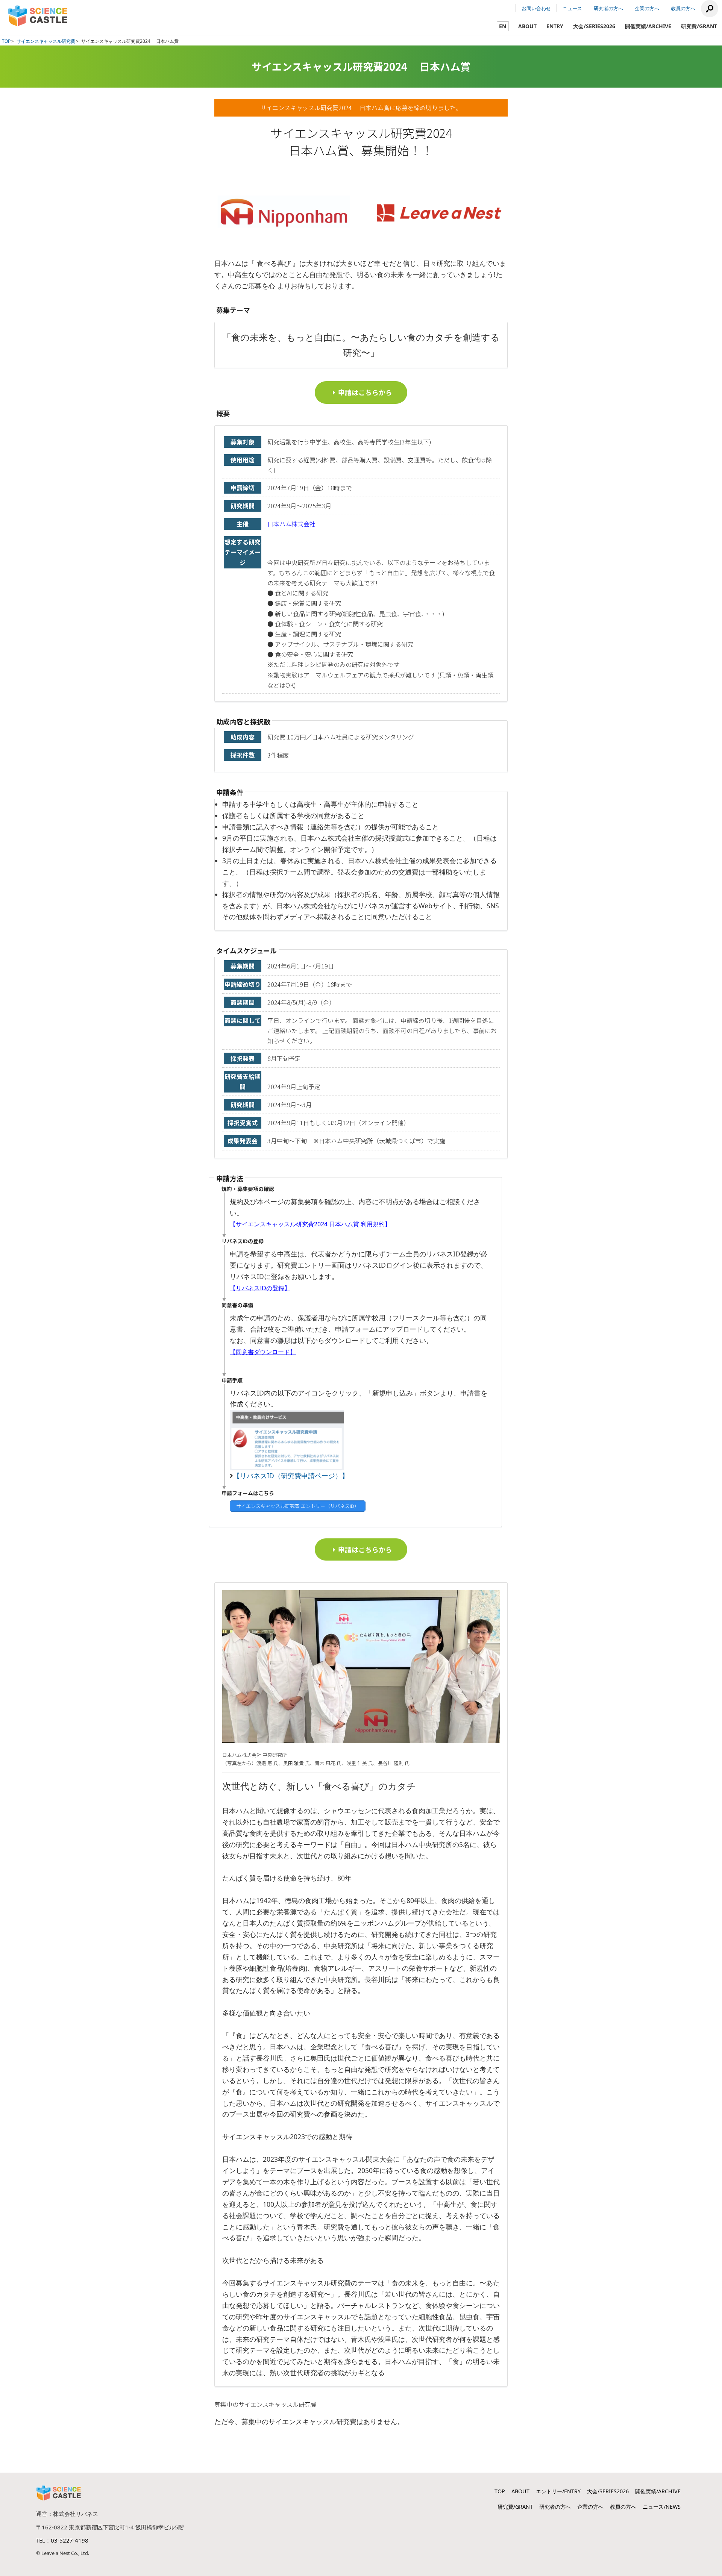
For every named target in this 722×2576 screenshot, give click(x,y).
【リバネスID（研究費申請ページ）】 (291, 1476)
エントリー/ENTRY (558, 2491)
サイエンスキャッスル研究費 (46, 41)
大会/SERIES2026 (594, 26)
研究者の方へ (608, 8)
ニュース (572, 8)
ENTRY (555, 26)
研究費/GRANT (699, 26)
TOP (6, 41)
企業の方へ (647, 8)
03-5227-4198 (70, 2540)
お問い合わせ (536, 8)
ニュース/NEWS (662, 2507)
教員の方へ (683, 8)
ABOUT (527, 26)
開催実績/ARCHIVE (648, 26)
